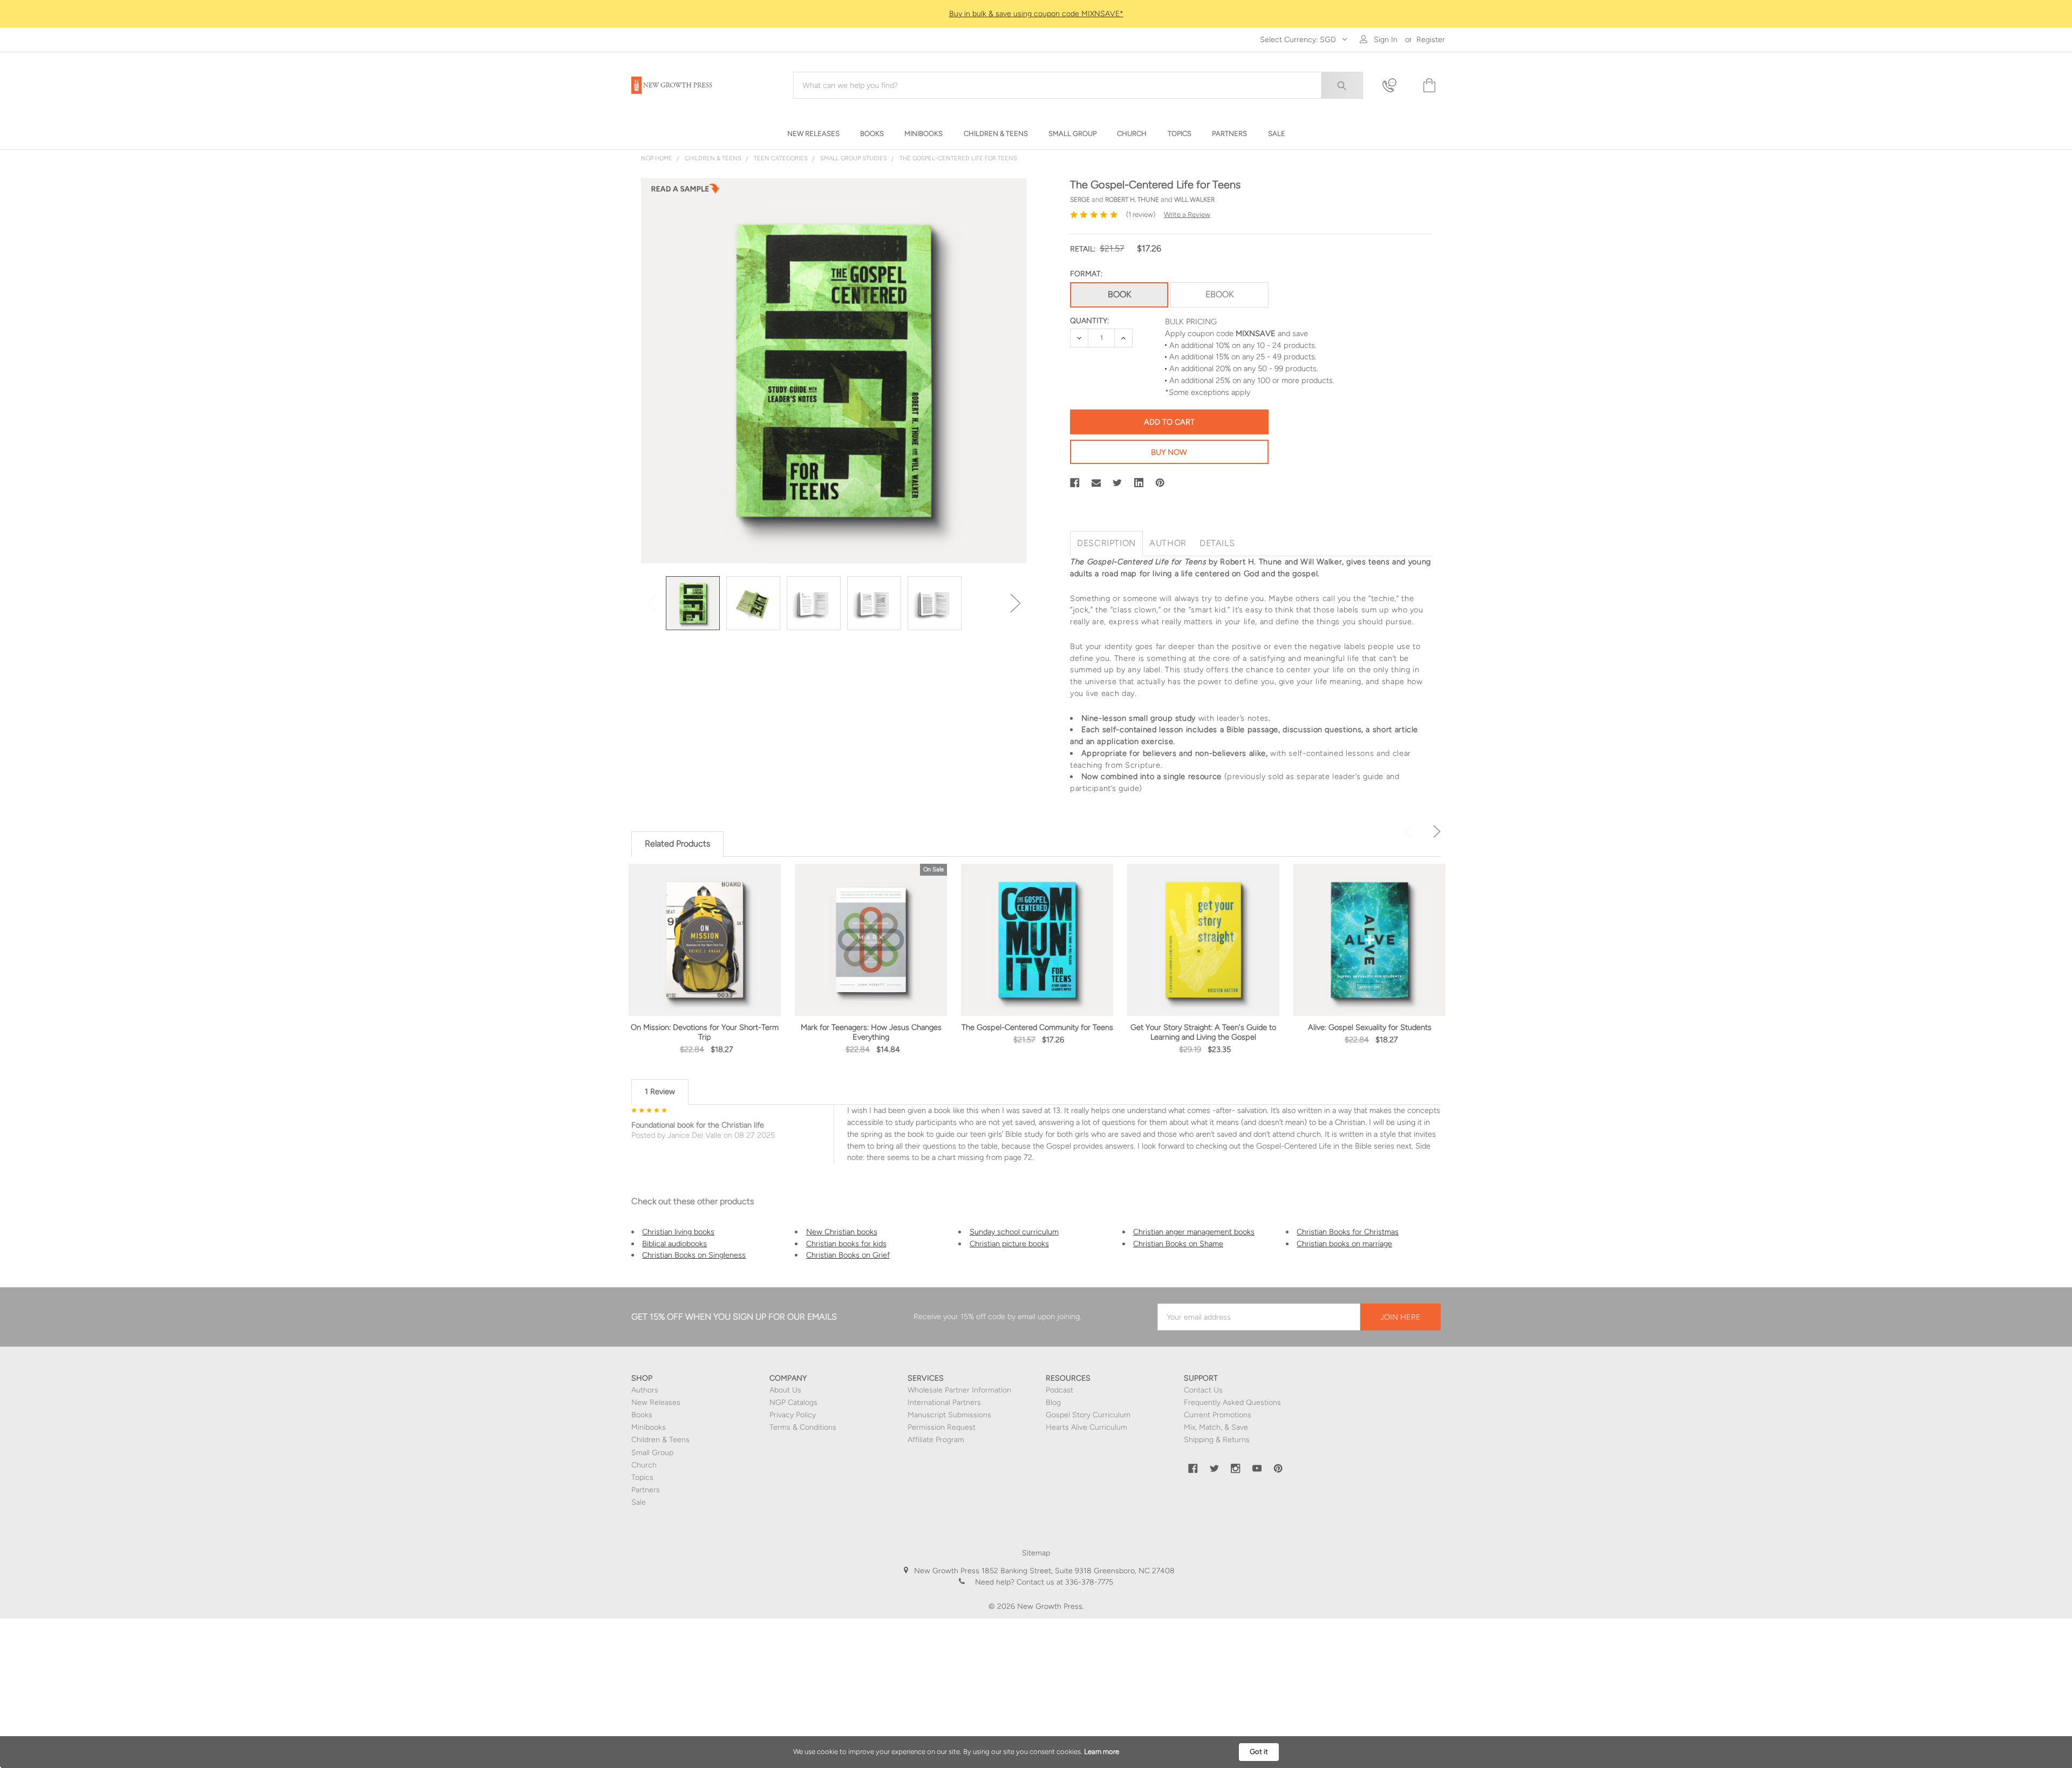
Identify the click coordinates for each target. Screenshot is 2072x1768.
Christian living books (678, 1232)
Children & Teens (660, 1440)
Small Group (652, 1453)
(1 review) (1141, 214)
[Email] (1096, 483)
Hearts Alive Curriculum (1086, 1427)
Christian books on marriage (1344, 1244)
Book (1119, 294)
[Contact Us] (1396, 86)
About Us (785, 1390)
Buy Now (1169, 452)
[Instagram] (1236, 1469)
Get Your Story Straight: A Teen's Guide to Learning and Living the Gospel (1203, 1032)
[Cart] (1428, 86)
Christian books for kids (846, 1244)
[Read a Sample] (685, 192)
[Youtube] (1257, 1469)
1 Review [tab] (660, 1091)
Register (1431, 40)
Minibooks (649, 1427)
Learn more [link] (1102, 1752)
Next (1015, 603)
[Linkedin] (1139, 483)
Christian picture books (1009, 1244)
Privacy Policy (793, 1415)
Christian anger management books (1194, 1232)
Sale (639, 1502)
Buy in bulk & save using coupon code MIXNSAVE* (1036, 14)
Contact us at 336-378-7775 (1064, 1582)
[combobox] (1078, 85)
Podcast (1059, 1390)
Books (642, 1415)
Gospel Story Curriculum (1088, 1415)
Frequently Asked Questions (1232, 1402)
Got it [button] (1259, 1752)
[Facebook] (1075, 483)
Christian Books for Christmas (1348, 1232)
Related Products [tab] (677, 844)
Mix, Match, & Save (1216, 1427)
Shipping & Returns (1217, 1440)
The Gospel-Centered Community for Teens (1037, 1027)
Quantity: (1089, 321)
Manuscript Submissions (949, 1415)
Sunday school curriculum (1014, 1232)
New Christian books (842, 1232)
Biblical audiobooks (674, 1244)
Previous (652, 603)
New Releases (656, 1402)
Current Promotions (1218, 1415)
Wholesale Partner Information (959, 1390)
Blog (1053, 1402)
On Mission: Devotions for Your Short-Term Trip (705, 1032)
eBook (1219, 294)
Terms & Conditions (803, 1427)
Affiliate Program (936, 1440)
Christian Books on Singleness (694, 1255)
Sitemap (1036, 1553)
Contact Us (1203, 1390)
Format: (1086, 274)
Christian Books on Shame (1178, 1244)
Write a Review (1187, 214)
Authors (645, 1390)
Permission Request (942, 1427)
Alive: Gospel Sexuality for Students (1370, 1027)
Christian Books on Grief (848, 1255)
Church (644, 1465)
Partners (646, 1490)
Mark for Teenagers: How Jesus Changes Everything (871, 1032)
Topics (642, 1477)
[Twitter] (1117, 483)
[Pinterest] (1160, 483)
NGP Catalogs (793, 1402)
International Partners (944, 1402)
